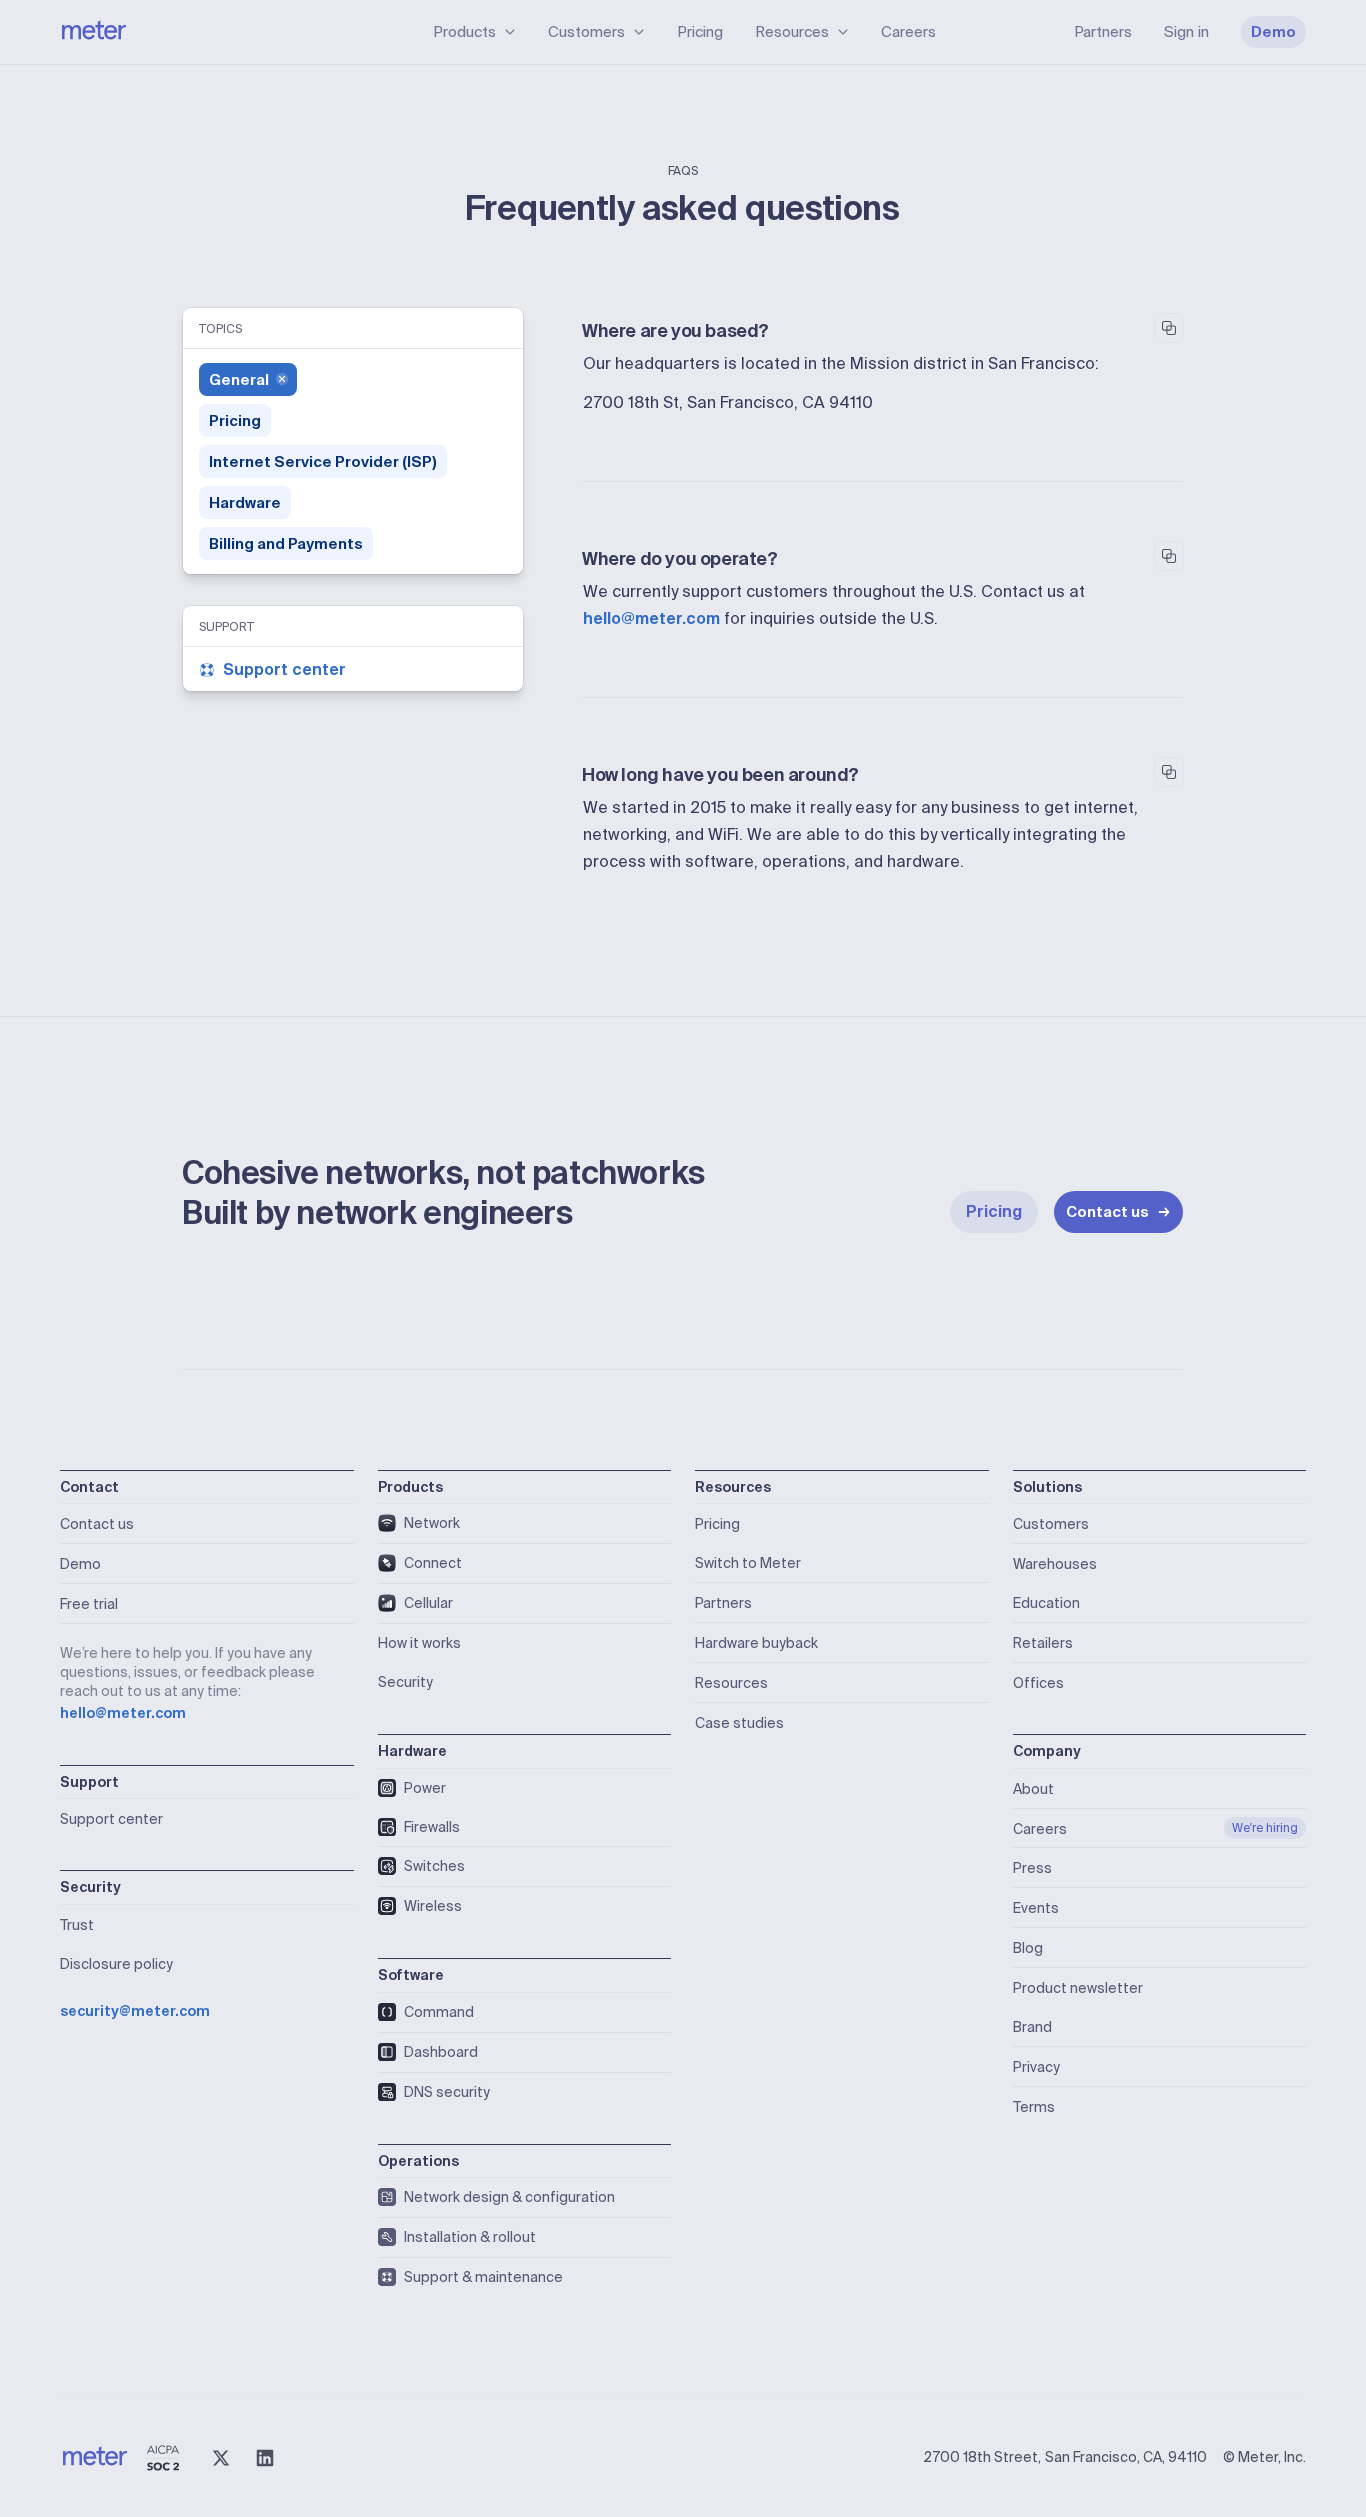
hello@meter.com (651, 618)
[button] (474, 32)
